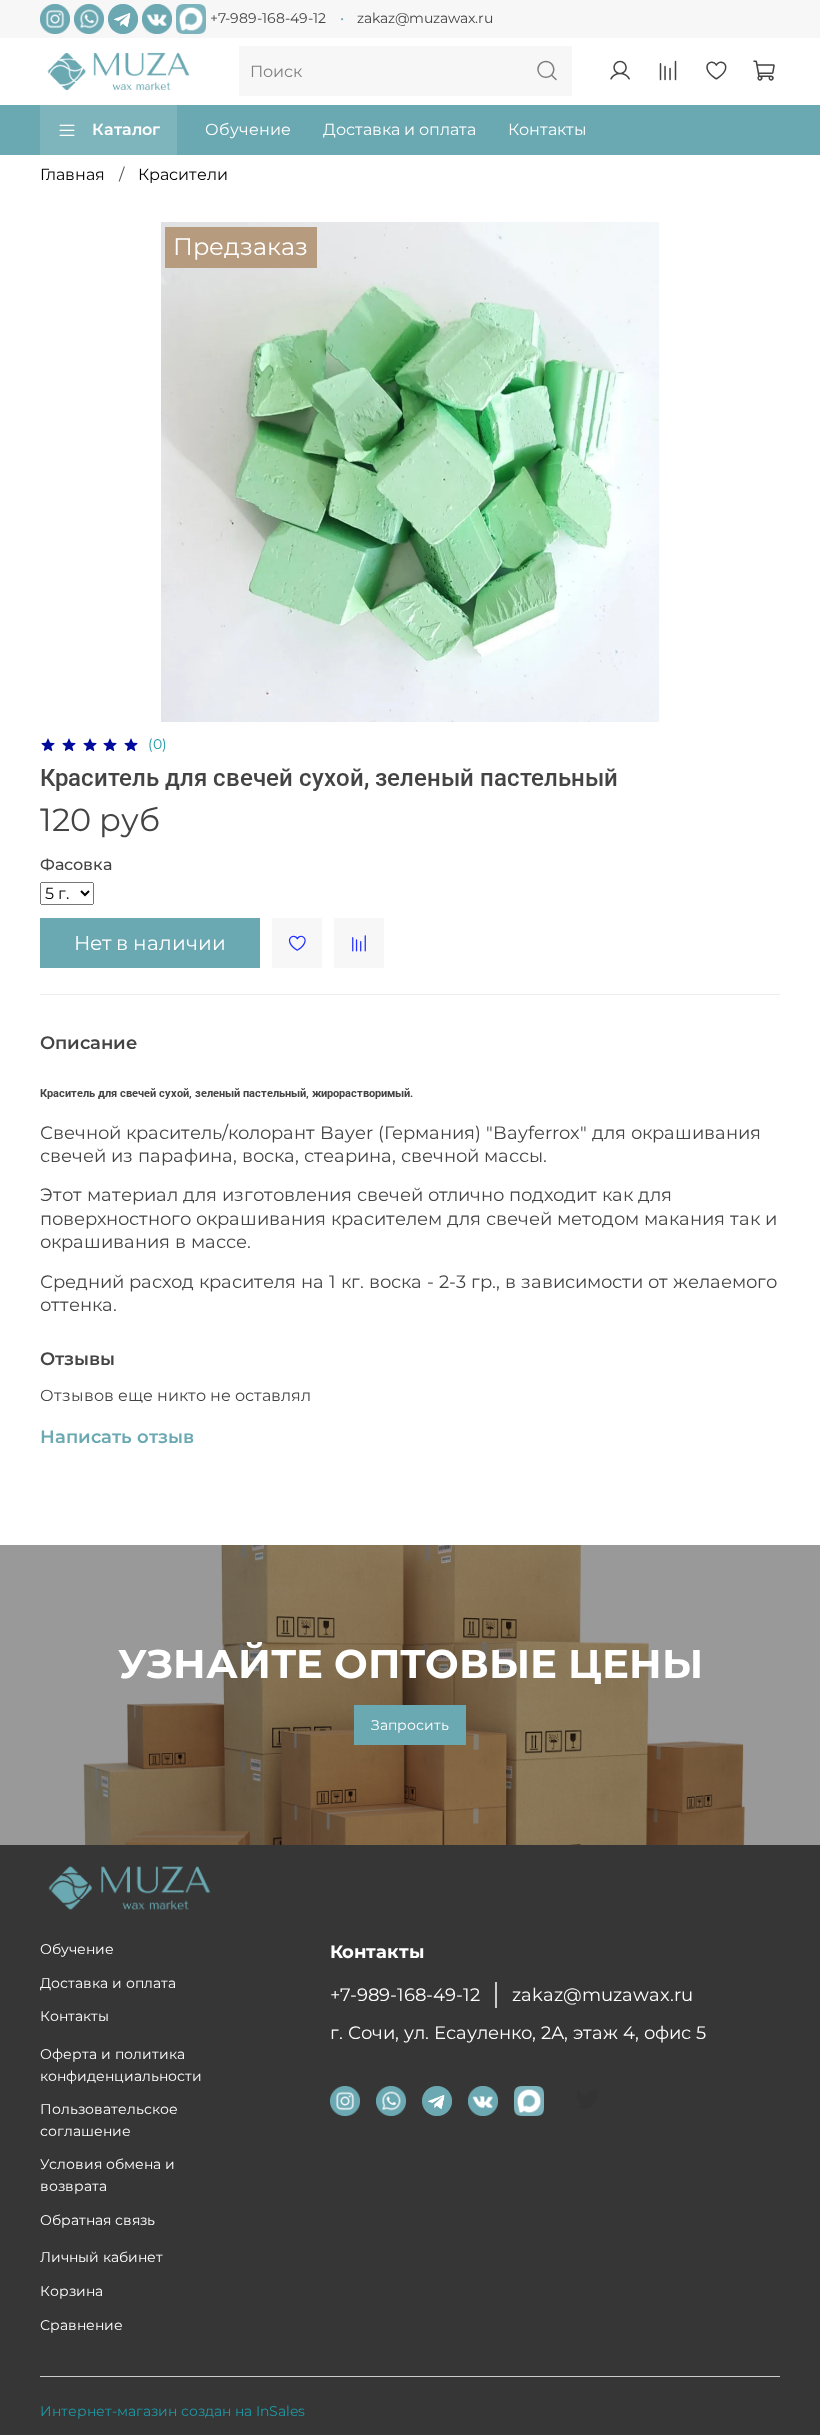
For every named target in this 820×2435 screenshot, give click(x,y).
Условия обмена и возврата (107, 2175)
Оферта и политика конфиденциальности (121, 2065)
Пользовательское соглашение (109, 2120)
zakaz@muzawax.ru (425, 18)
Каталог (126, 129)
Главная (72, 174)
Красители (183, 174)
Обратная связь (97, 2220)
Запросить (410, 1725)
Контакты (547, 129)
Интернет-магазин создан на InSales (172, 2411)
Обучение (248, 129)
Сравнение (81, 2325)
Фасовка (76, 864)
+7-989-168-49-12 (268, 18)
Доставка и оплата (399, 129)
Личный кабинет (101, 2257)
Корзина (71, 2291)
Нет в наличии (150, 943)
